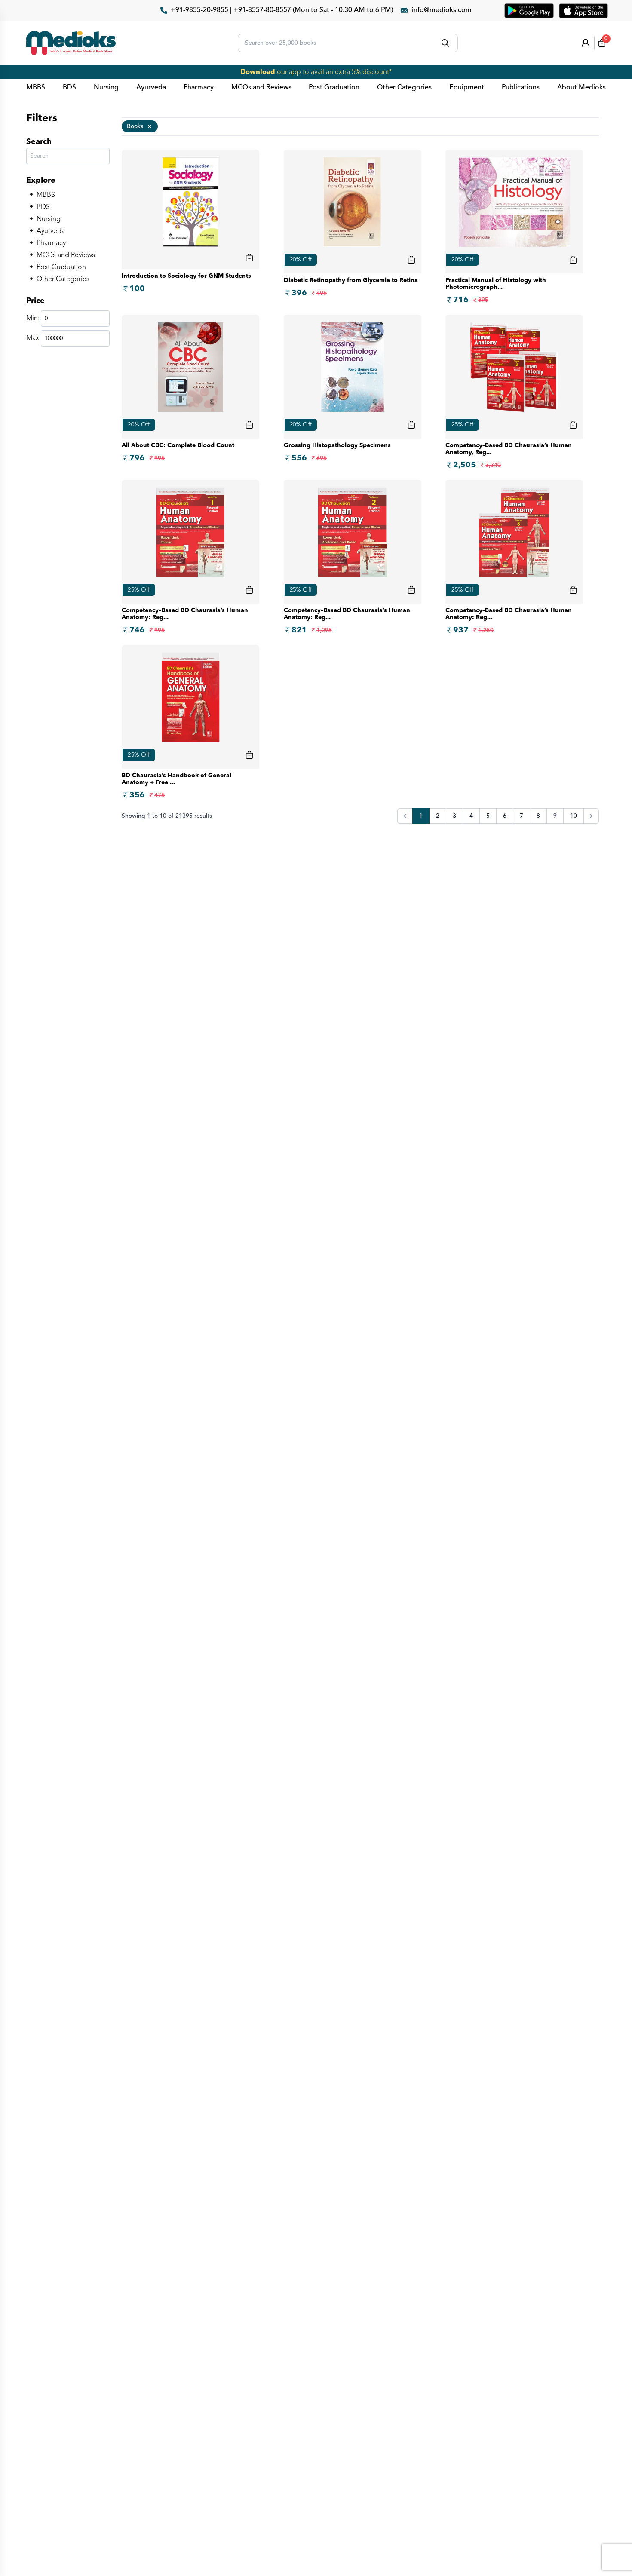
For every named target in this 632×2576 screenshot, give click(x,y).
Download (258, 72)
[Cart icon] (249, 258)
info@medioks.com (442, 10)
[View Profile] (586, 43)
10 (574, 816)
